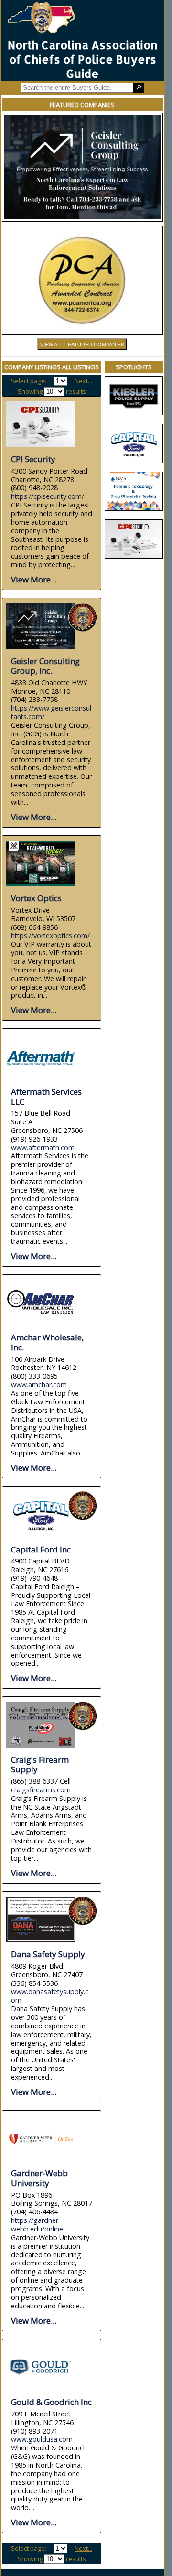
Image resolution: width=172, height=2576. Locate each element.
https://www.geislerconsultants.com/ (51, 712)
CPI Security (33, 459)
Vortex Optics (36, 898)
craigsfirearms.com (41, 1790)
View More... (34, 579)
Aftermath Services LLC (46, 1097)
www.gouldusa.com (42, 2439)
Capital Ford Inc (41, 1549)
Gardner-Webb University (39, 2178)
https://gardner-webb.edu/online (37, 2225)
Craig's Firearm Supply (40, 1765)
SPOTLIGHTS (134, 367)
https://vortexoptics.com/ (50, 935)
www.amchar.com (39, 1385)
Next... (83, 381)
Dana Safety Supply (48, 1954)
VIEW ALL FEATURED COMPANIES (82, 345)
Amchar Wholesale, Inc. (47, 1342)
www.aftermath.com (43, 1148)
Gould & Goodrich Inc (51, 2402)
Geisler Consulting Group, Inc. (45, 666)
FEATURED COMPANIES (82, 105)
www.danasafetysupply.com (50, 1996)
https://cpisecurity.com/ (48, 496)
